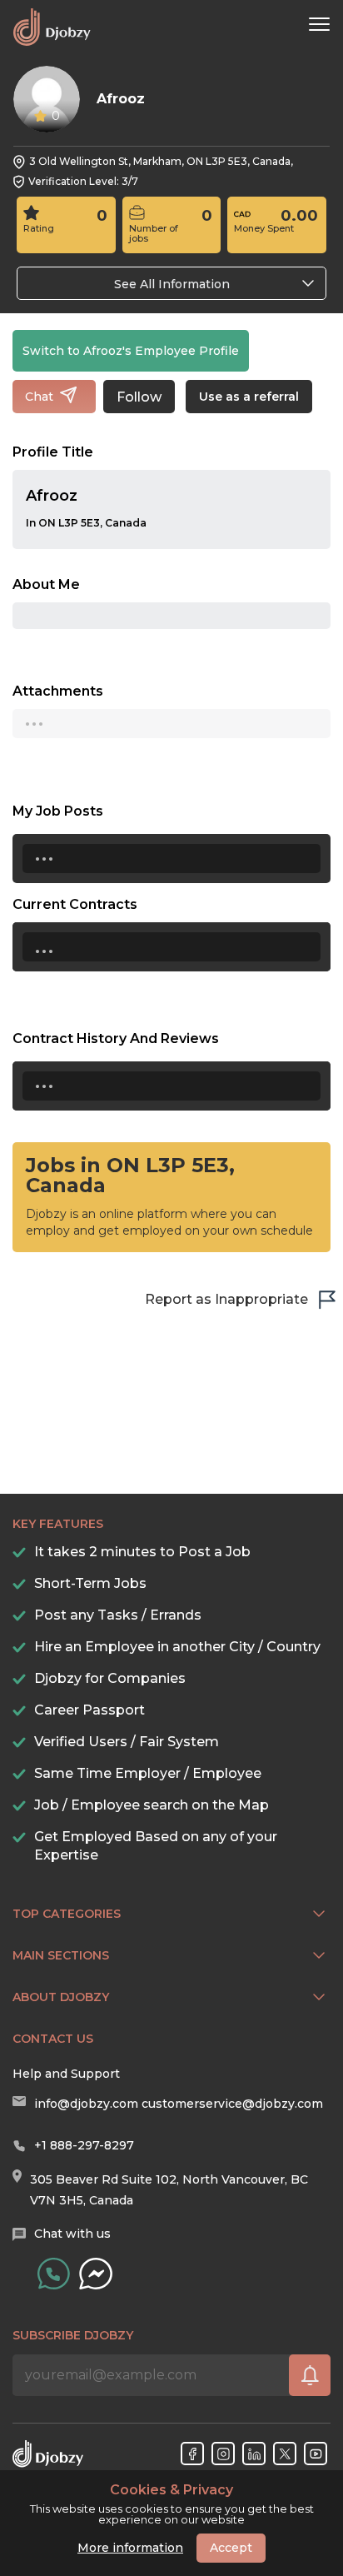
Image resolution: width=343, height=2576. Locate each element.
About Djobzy (61, 1997)
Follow (139, 397)
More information (130, 2548)
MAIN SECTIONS (61, 1955)
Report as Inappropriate (226, 1299)
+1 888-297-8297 (84, 2145)
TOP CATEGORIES (67, 1914)
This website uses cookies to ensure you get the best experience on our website (172, 2504)
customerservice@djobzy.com (232, 2104)
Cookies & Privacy (171, 2490)
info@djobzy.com (86, 2104)
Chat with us (72, 2234)
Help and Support (66, 2074)
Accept (231, 2548)
